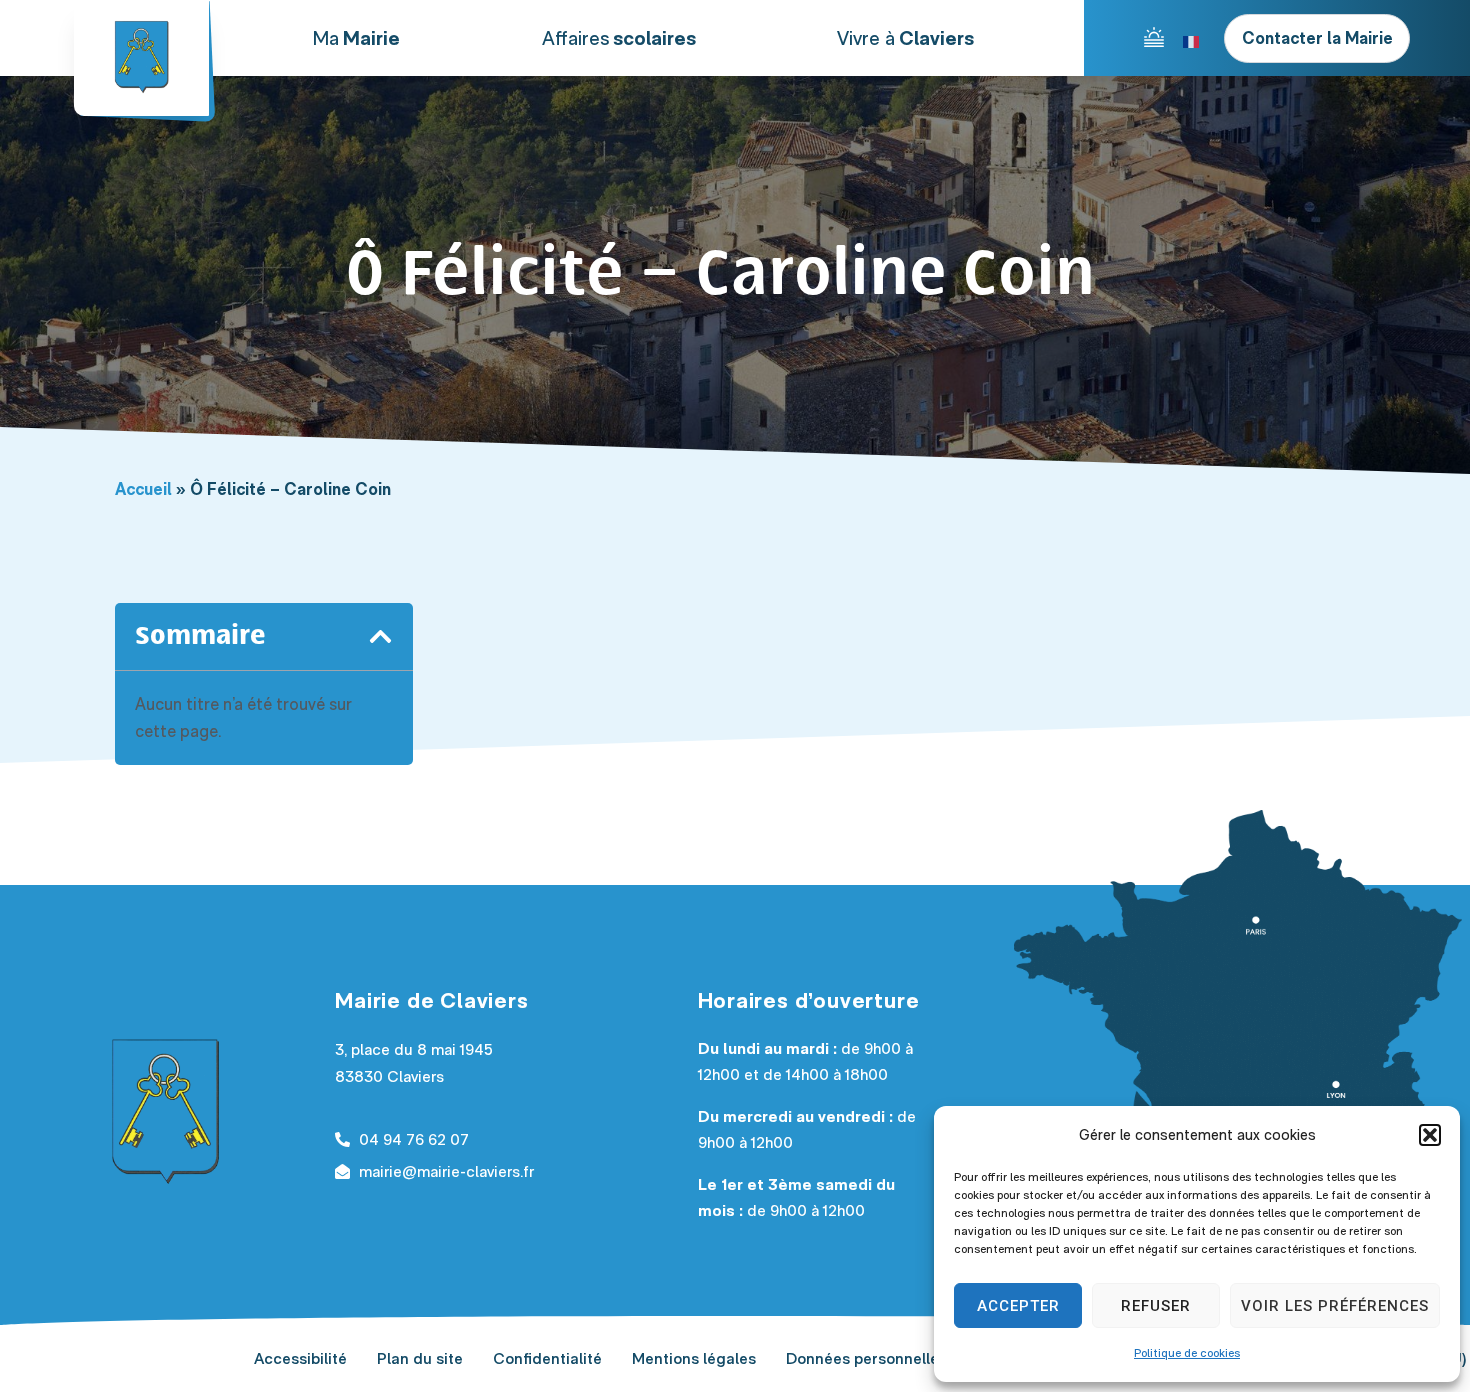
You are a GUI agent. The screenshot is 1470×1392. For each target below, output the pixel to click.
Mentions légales (694, 1358)
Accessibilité (300, 1358)
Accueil (143, 489)
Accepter (1018, 1306)
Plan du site (420, 1358)
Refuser (1156, 1306)
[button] (1430, 1135)
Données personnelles (866, 1358)
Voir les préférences (1335, 1306)
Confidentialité (547, 1358)
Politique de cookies (1187, 1353)
